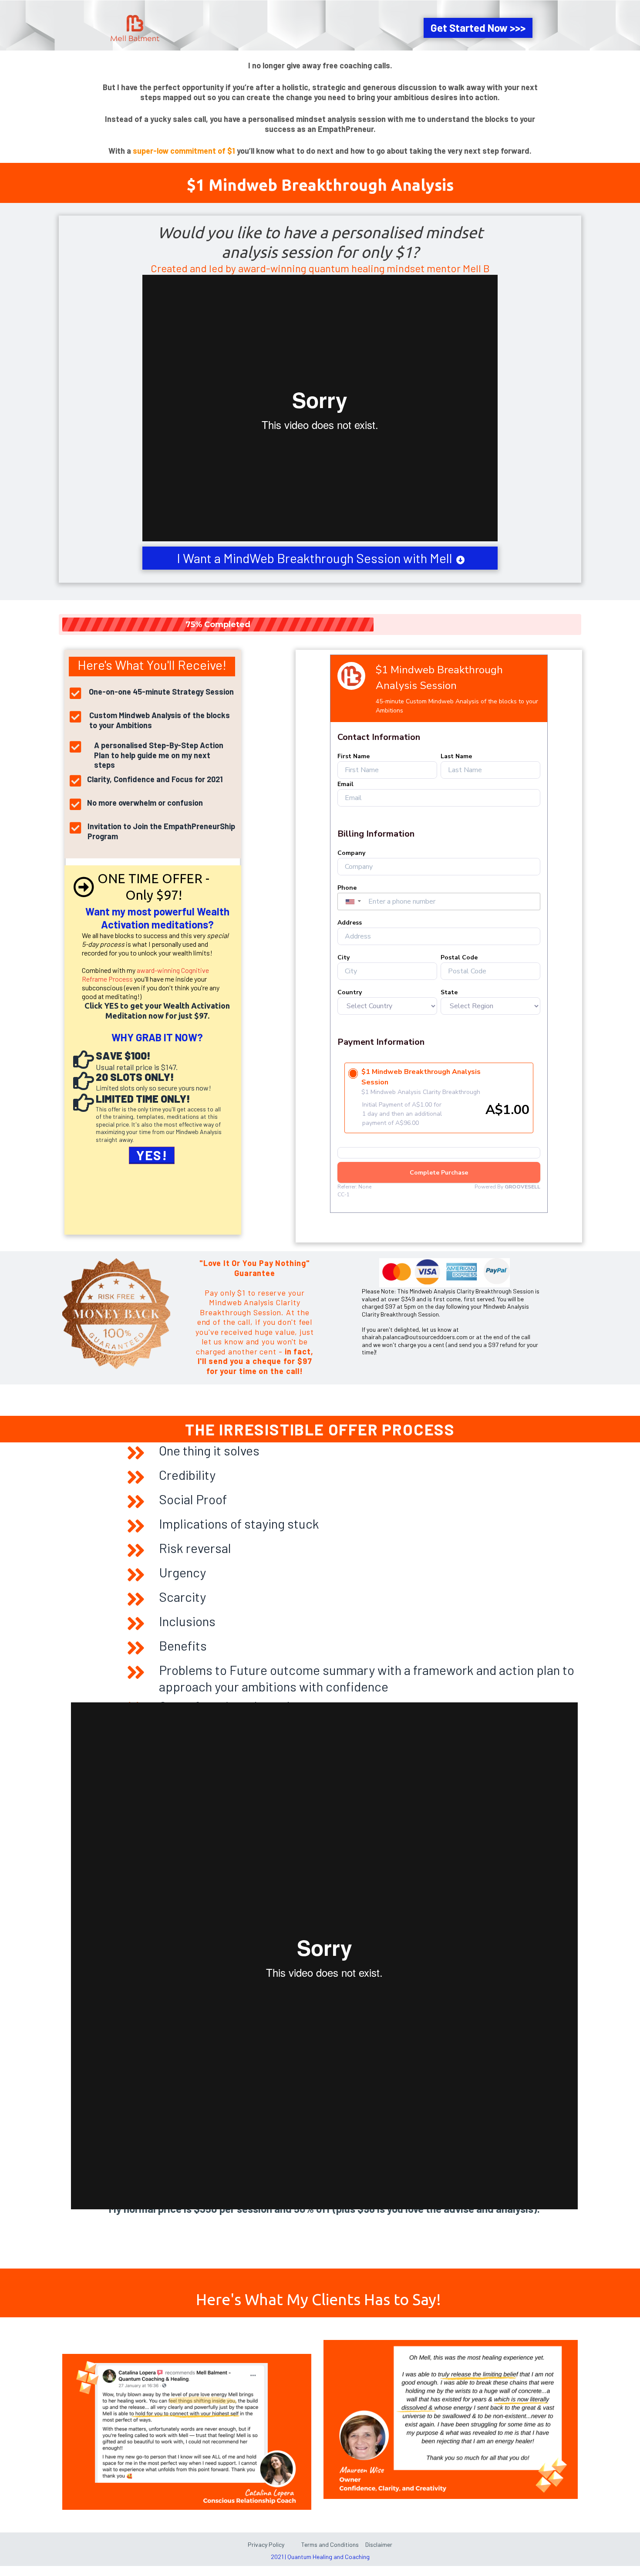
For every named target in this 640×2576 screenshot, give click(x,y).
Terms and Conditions (329, 2544)
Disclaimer (378, 2544)
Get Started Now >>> (478, 28)
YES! (152, 1155)
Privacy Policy (266, 2544)
